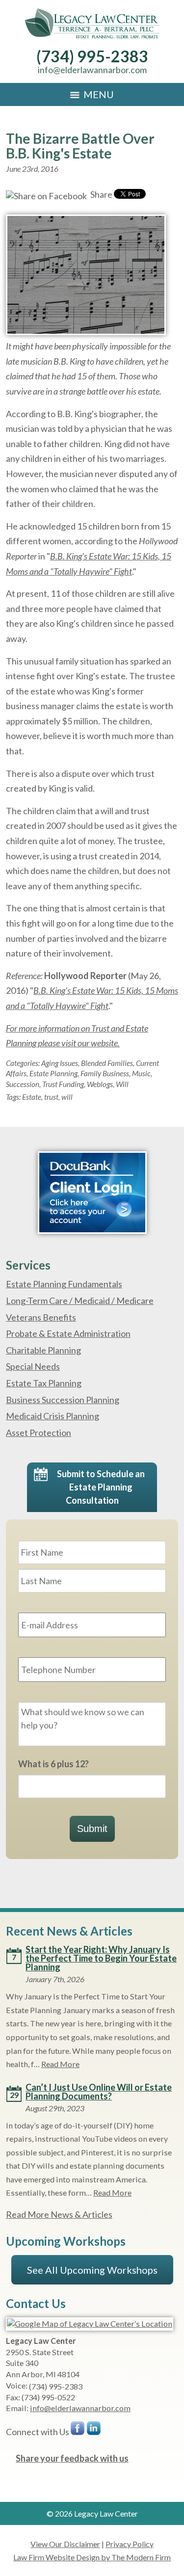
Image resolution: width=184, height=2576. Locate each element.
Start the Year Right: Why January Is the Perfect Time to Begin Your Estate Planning (101, 1958)
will (67, 1097)
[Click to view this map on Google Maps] (90, 2324)
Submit (92, 1829)
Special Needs (33, 1366)
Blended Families (107, 1063)
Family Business (105, 1073)
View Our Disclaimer (65, 2544)
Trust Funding (63, 1084)
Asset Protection (39, 1433)
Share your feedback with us (72, 2458)
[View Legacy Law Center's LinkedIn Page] (94, 2430)
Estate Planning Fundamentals (64, 1284)
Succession (23, 1084)
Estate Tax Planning (44, 1383)
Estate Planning (53, 1073)
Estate (32, 1097)
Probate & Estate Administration (68, 1333)
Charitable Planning (43, 1350)
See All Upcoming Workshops (92, 2270)
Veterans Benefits (41, 1317)
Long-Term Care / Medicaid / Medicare (80, 1301)
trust (51, 1097)
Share (101, 194)
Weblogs (100, 1084)
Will (122, 1084)
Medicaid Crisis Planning (53, 1416)
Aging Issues (60, 1063)
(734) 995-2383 (92, 56)
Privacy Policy (130, 2544)
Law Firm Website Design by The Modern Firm (92, 2557)
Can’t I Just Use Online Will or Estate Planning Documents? (99, 2092)
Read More (60, 2064)
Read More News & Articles (59, 2214)
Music (141, 1073)
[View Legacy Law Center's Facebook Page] (78, 2430)
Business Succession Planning (63, 1400)
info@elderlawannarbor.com (92, 70)
